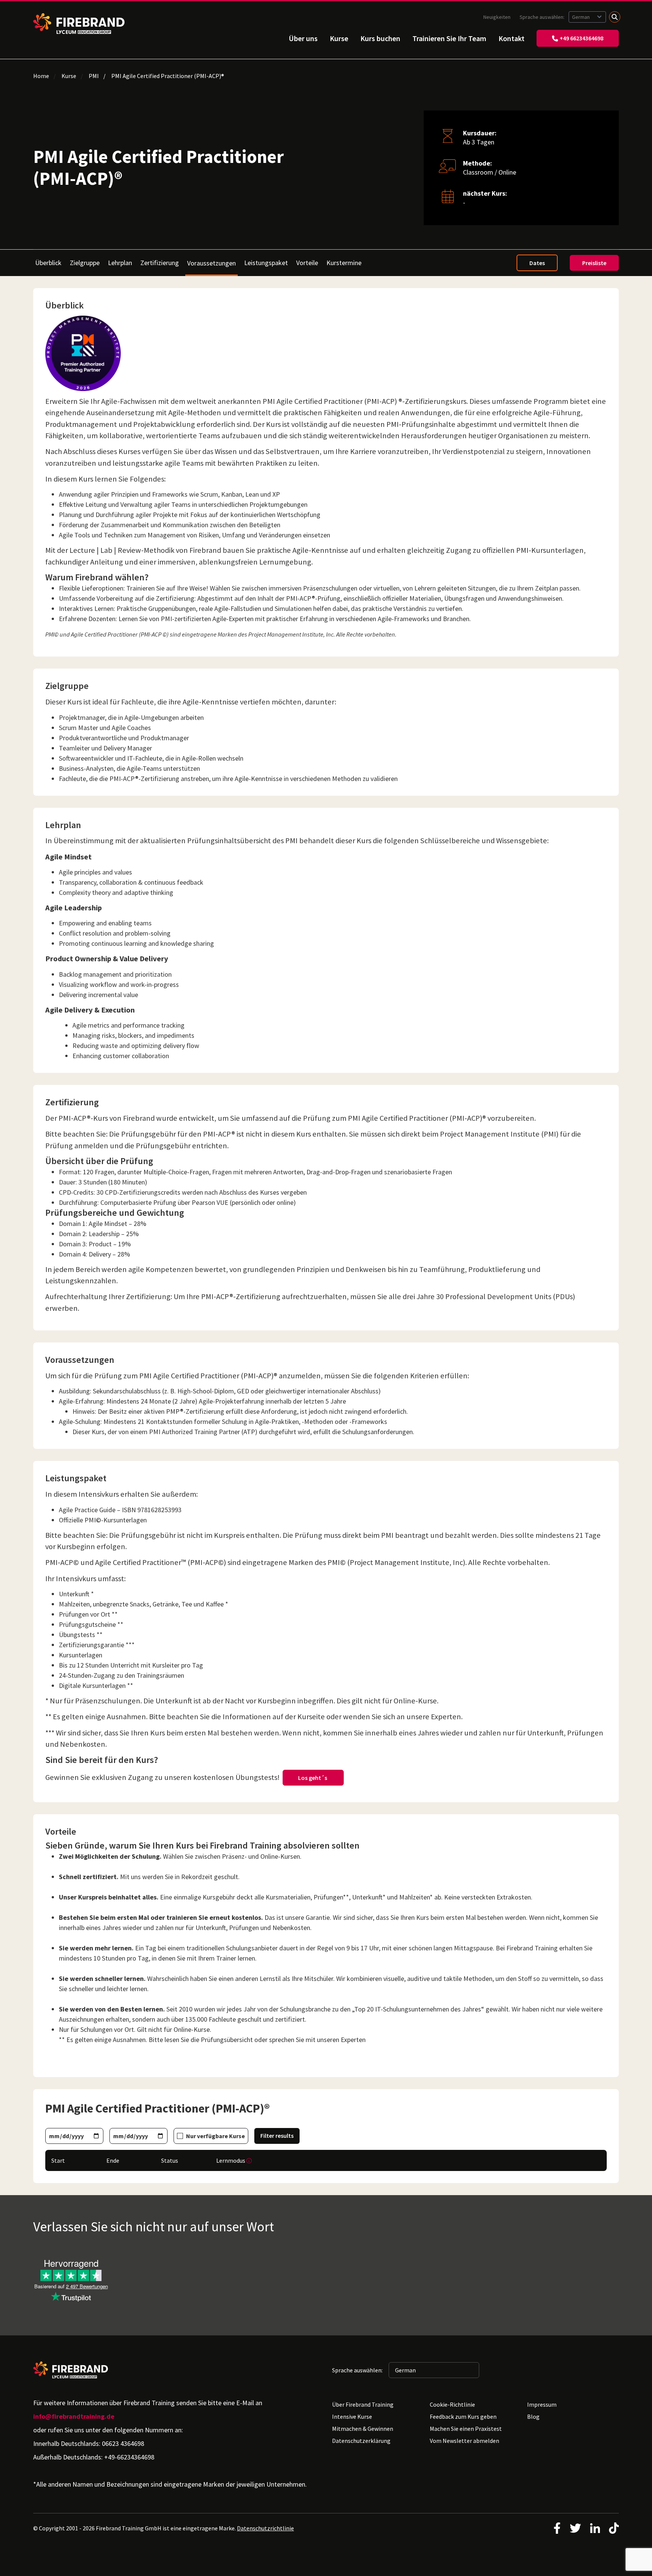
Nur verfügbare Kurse (215, 2136)
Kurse (339, 38)
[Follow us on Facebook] (557, 2528)
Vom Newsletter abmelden (464, 2441)
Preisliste (594, 263)
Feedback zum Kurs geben (463, 2416)
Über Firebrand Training (363, 2404)
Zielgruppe (85, 263)
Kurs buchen (380, 38)
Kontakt (511, 38)
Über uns (303, 38)
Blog (533, 2416)
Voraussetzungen (211, 263)
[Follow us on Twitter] (575, 2528)
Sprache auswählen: (543, 17)
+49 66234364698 (581, 38)
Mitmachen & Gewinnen (363, 2429)
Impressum (542, 2404)
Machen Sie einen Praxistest (466, 2429)
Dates (537, 263)
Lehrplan (120, 263)
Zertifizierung (160, 263)
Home (41, 76)
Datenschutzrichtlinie (265, 2528)
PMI (94, 76)
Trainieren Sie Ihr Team (449, 38)
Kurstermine (344, 263)
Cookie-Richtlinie (452, 2404)
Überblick (48, 263)
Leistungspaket (266, 263)
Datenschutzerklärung (361, 2441)
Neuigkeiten (497, 17)
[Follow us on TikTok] (614, 2528)
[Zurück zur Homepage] (79, 24)
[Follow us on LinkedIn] (595, 2528)
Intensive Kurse (352, 2416)
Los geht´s (313, 1778)
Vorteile (307, 263)
